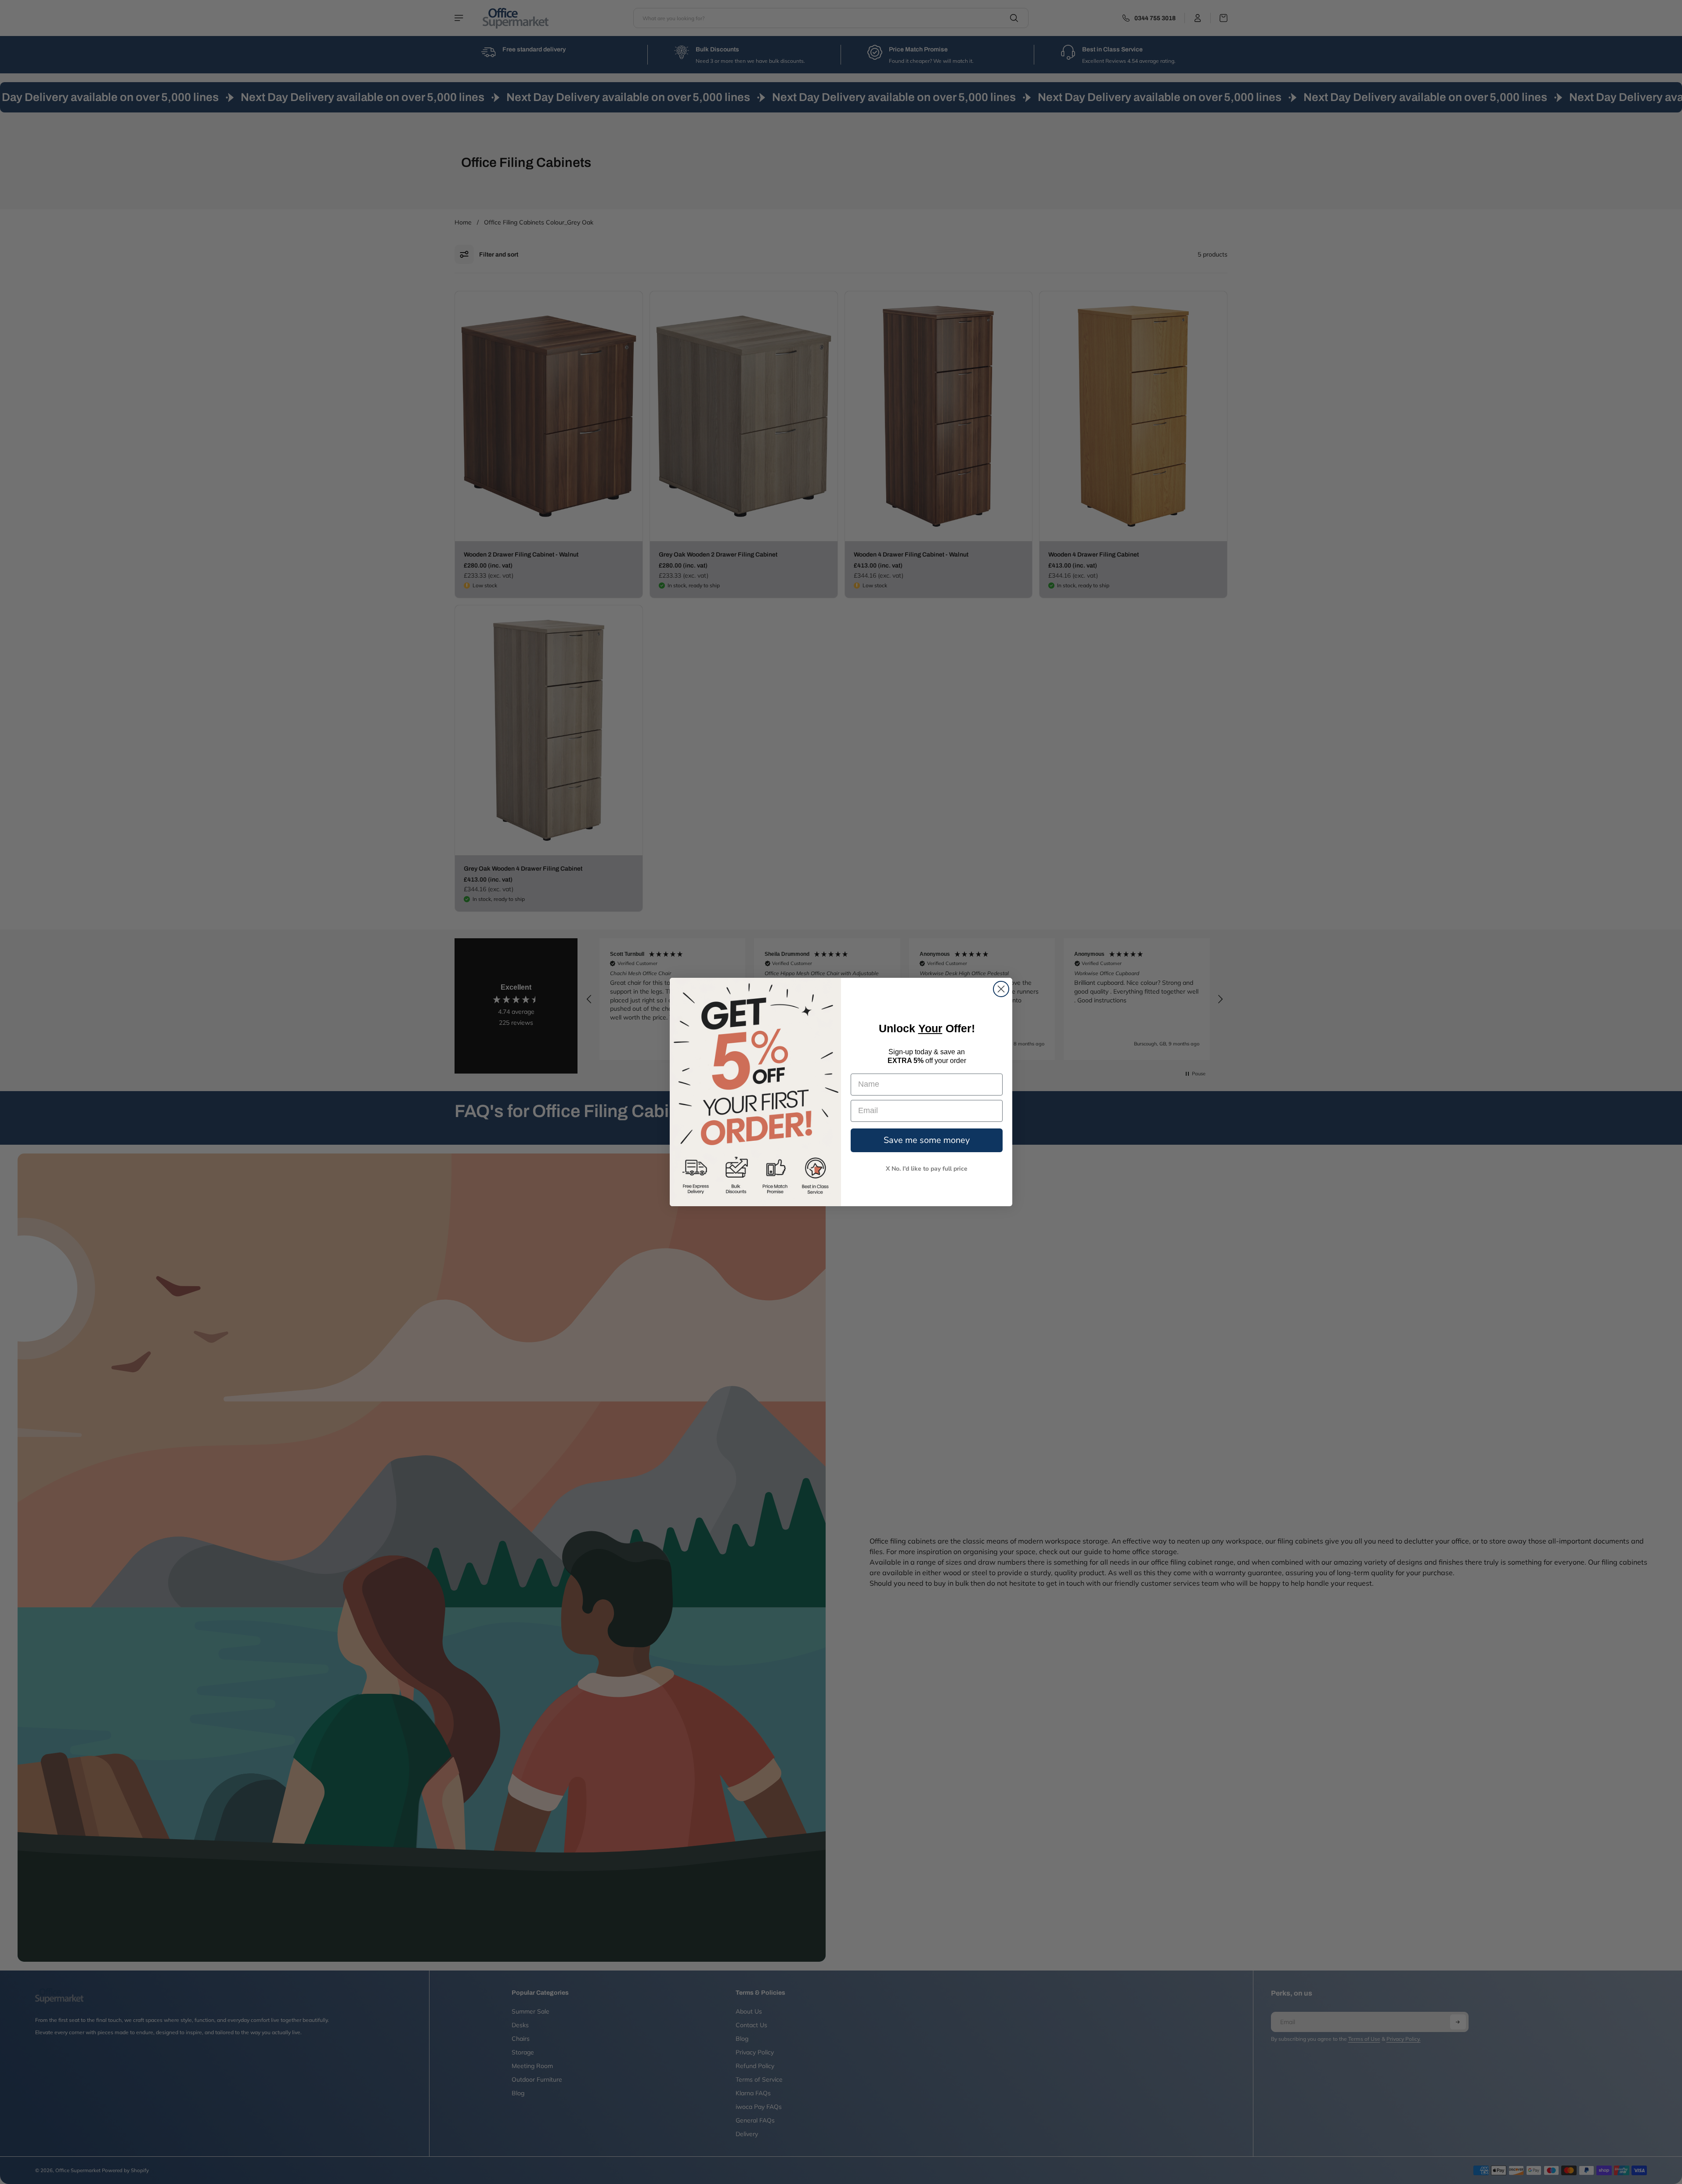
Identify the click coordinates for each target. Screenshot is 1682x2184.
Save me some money (927, 1140)
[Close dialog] (1001, 989)
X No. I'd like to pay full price (927, 1169)
